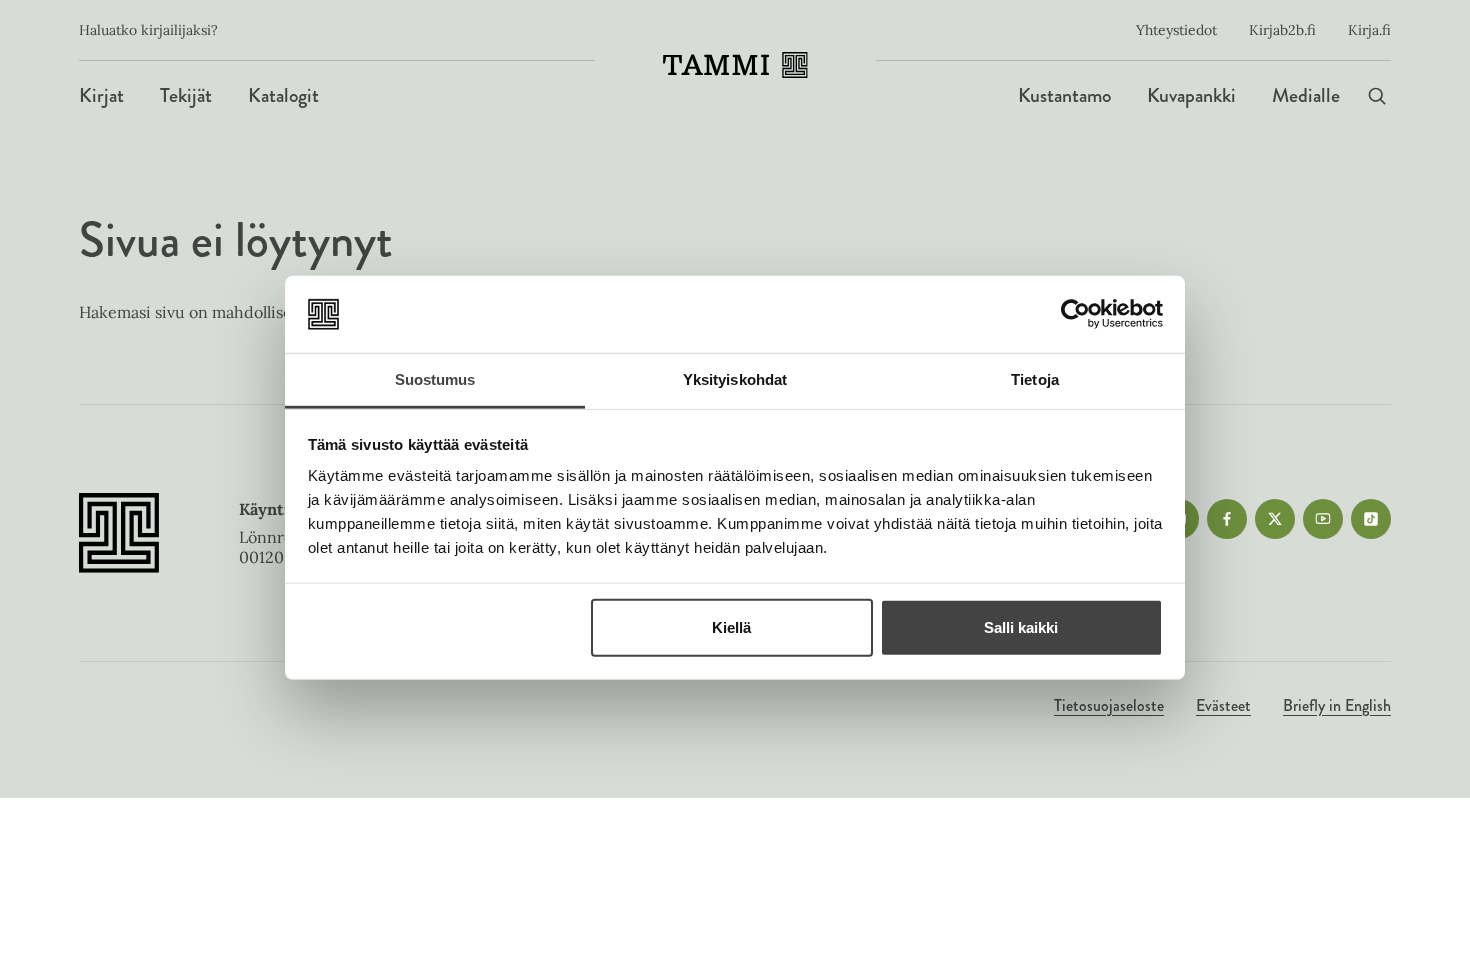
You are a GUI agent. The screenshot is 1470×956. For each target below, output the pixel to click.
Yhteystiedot (1176, 30)
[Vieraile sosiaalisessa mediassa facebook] (1227, 519)
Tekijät (186, 95)
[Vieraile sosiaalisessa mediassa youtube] (1323, 519)
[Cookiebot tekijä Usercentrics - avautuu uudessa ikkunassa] (1075, 314)
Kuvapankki (1191, 95)
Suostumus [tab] (435, 379)
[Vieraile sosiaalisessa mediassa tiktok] (1371, 519)
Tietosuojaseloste (1109, 705)
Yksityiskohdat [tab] (735, 379)
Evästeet (1223, 705)
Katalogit (283, 95)
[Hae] (1377, 95)
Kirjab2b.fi (1282, 30)
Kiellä (731, 627)
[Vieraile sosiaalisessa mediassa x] (1275, 519)
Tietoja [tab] (1035, 379)
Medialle (1306, 95)
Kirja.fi (1369, 30)
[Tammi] (735, 65)
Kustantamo (1064, 95)
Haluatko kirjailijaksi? (148, 30)
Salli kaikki (1021, 627)
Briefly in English (1337, 705)
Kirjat (101, 95)
